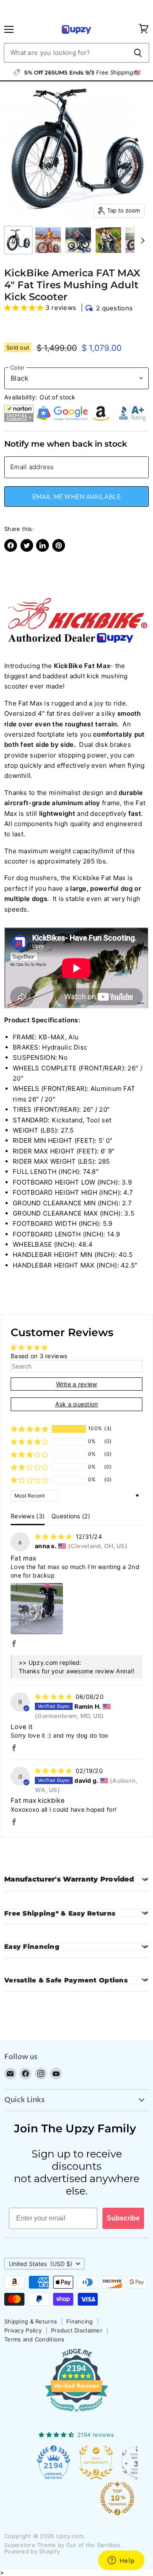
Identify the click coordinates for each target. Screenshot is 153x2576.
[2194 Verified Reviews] (76, 2414)
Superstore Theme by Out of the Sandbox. (63, 2545)
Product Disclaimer (77, 2330)
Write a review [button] (77, 1384)
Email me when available (77, 496)
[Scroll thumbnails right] (141, 241)
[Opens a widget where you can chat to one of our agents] (121, 2561)
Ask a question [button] (77, 1404)
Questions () (71, 1516)
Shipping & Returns (31, 2321)
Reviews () (28, 1516)
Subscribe (123, 2218)
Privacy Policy (23, 2330)
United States (41, 2264)
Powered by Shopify (32, 2551)
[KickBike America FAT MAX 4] (18, 240)
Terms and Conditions (34, 2339)
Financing (80, 2321)
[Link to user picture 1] (37, 1609)
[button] (25, 308)
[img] (54, 1536)
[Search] (138, 53)
